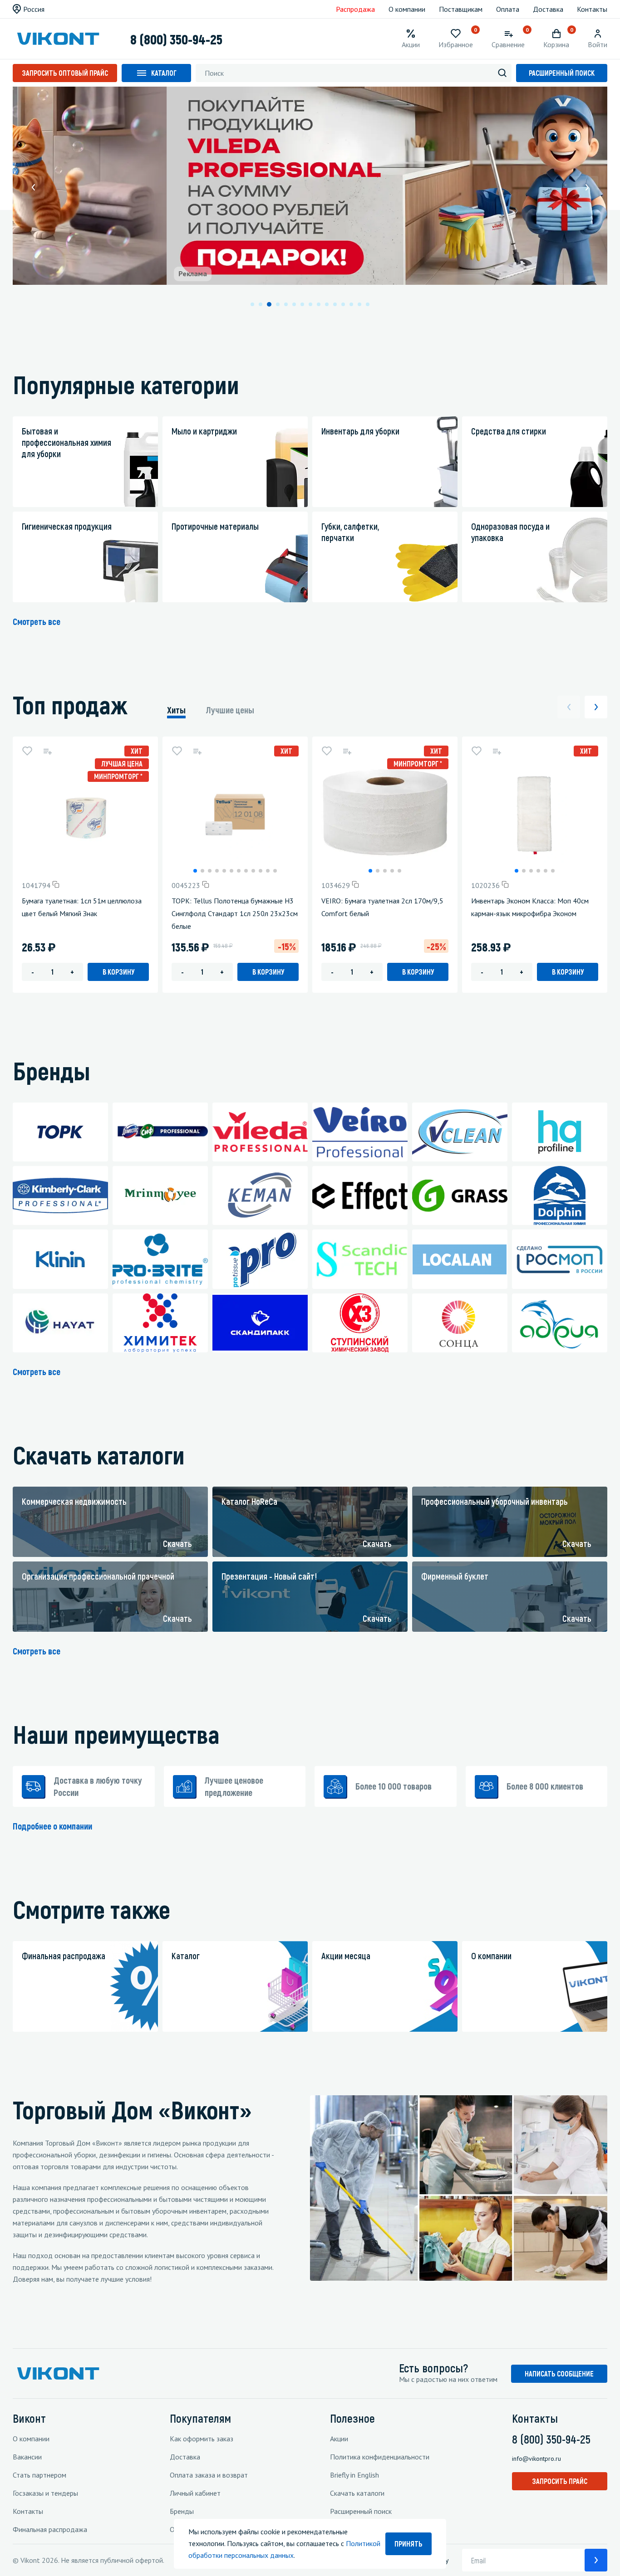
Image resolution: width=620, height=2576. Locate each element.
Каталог (164, 73)
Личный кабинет (195, 2493)
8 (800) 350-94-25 (176, 39)
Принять (408, 2544)
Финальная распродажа (50, 2529)
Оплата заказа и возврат (209, 2475)
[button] (33, 187)
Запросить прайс (560, 2481)
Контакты (592, 9)
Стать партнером (39, 2475)
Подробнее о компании (52, 1826)
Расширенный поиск (562, 73)
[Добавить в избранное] (27, 751)
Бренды (182, 2511)
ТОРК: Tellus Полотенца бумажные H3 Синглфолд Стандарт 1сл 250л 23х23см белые (235, 913)
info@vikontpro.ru (536, 2459)
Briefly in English (354, 2475)
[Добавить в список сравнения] (47, 751)
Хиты (176, 710)
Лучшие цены (230, 710)
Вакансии (27, 2457)
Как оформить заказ (202, 2439)
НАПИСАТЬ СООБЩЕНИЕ (559, 2374)
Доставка (548, 9)
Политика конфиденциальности (380, 2457)
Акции (339, 2439)
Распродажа (355, 9)
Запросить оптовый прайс (65, 73)
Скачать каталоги (357, 2493)
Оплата (508, 9)
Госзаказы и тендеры (45, 2493)
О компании (407, 9)
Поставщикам (461, 9)
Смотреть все (37, 621)
